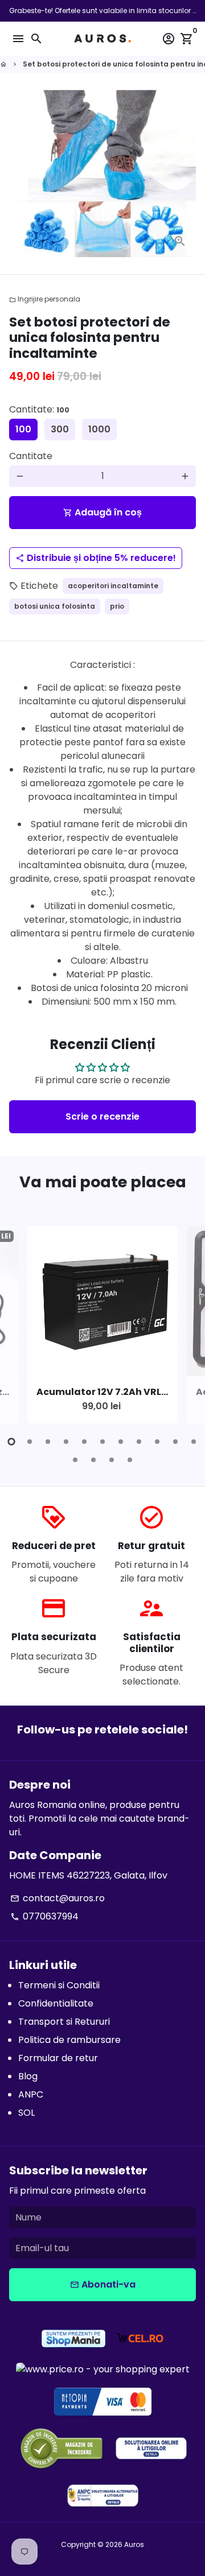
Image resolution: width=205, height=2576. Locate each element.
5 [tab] (84, 1442)
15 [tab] (130, 1460)
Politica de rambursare (69, 2040)
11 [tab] (194, 1442)
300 (60, 429)
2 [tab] (30, 1442)
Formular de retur (58, 2058)
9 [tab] (157, 1442)
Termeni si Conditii (59, 1985)
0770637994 (44, 1916)
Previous (20, 1332)
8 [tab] (139, 1442)
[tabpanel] (102, 1325)
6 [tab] (102, 1442)
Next (185, 1332)
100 (23, 429)
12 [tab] (75, 1460)
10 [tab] (175, 1442)
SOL (26, 2113)
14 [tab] (112, 1460)
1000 (99, 429)
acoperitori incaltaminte (113, 586)
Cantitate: (39, 409)
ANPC (31, 2094)
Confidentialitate (56, 2003)
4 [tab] (66, 1442)
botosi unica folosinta (55, 606)
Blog (28, 2076)
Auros (134, 2544)
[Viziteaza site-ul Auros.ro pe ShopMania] (73, 2340)
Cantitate (31, 456)
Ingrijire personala (45, 299)
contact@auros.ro (58, 1898)
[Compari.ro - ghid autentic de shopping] (61, 2450)
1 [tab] (11, 1442)
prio (117, 606)
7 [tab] (121, 1442)
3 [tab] (48, 1442)
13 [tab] (93, 1460)
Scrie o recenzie (102, 1116)
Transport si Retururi (64, 2022)
